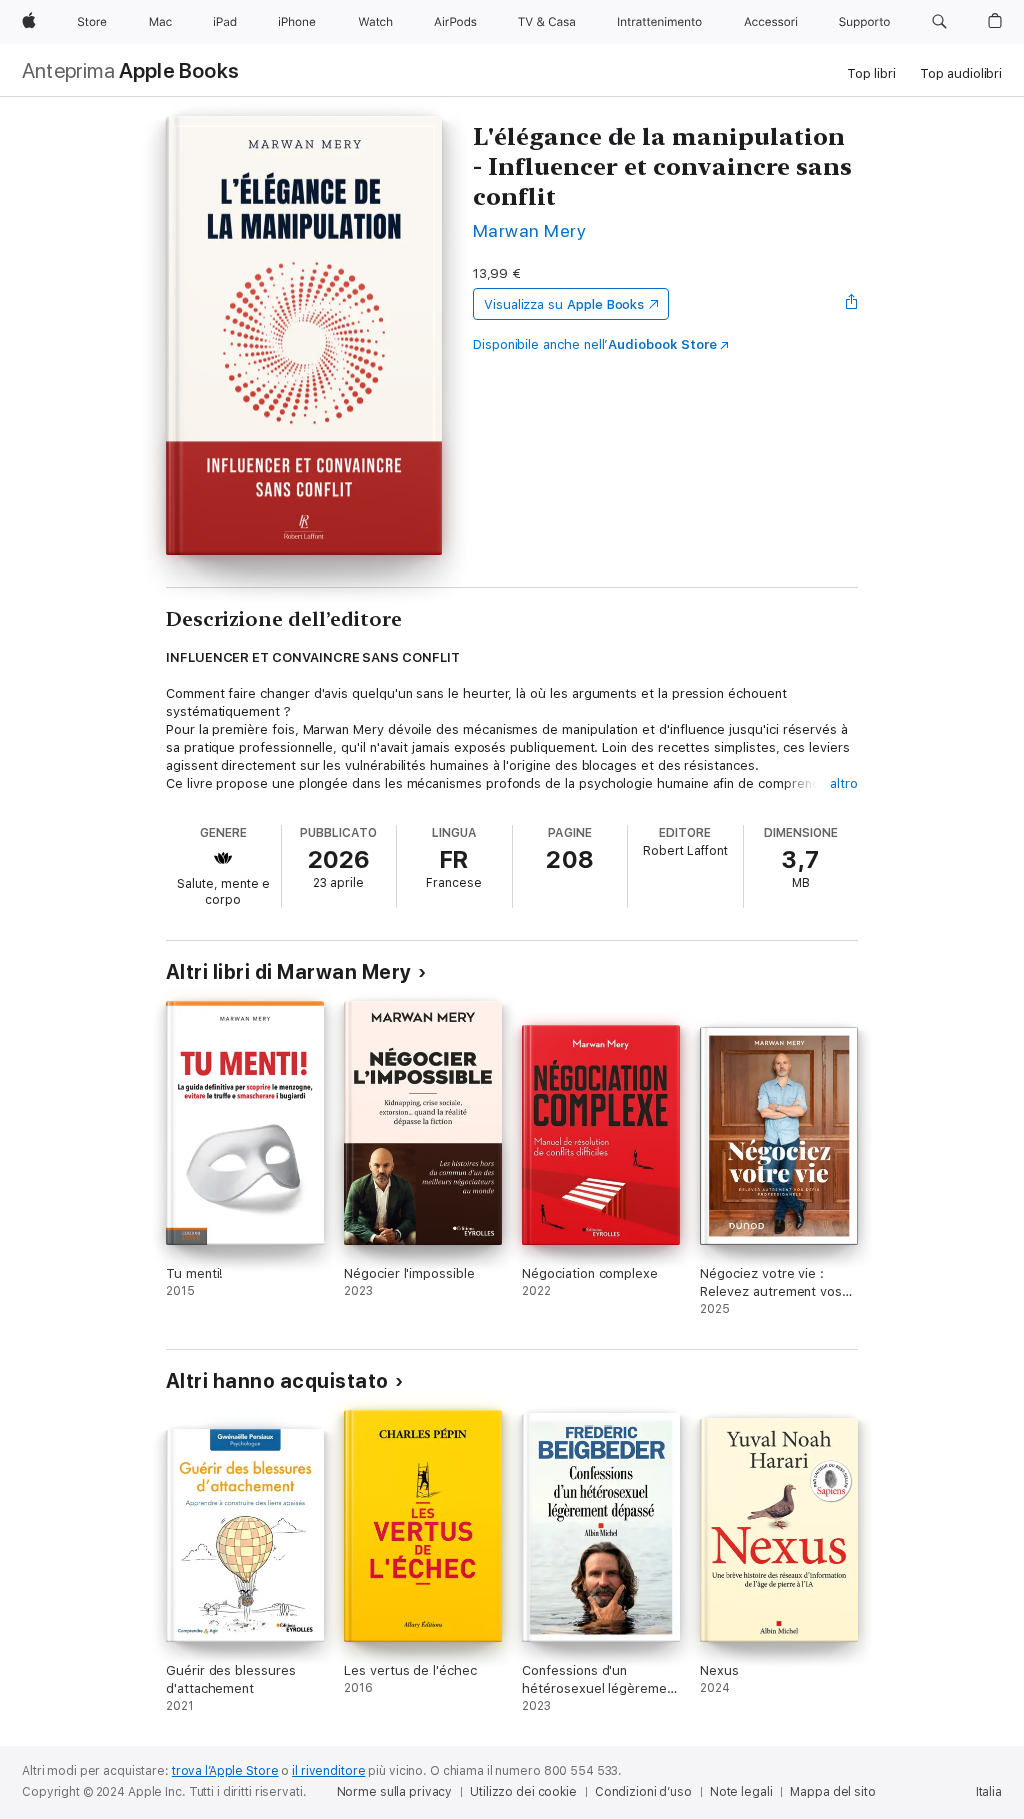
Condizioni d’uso (643, 1792)
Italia (989, 1792)
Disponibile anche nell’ (595, 344)
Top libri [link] (871, 73)
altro (844, 783)
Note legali (741, 1792)
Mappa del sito (832, 1792)
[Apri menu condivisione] (852, 304)
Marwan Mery (529, 230)
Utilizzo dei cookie (523, 1792)
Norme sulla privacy (395, 1792)
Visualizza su (564, 304)
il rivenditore (328, 1771)
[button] (939, 22)
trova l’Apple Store (225, 1771)
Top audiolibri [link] (961, 73)
